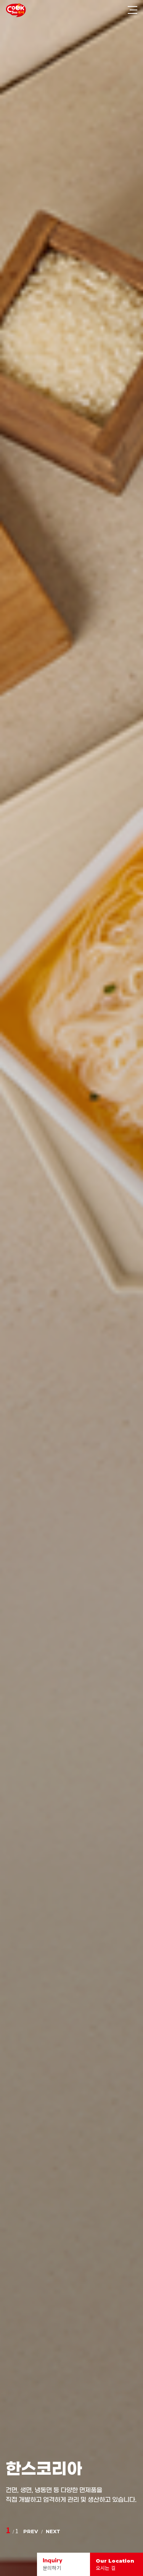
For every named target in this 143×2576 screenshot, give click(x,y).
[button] (31, 2531)
